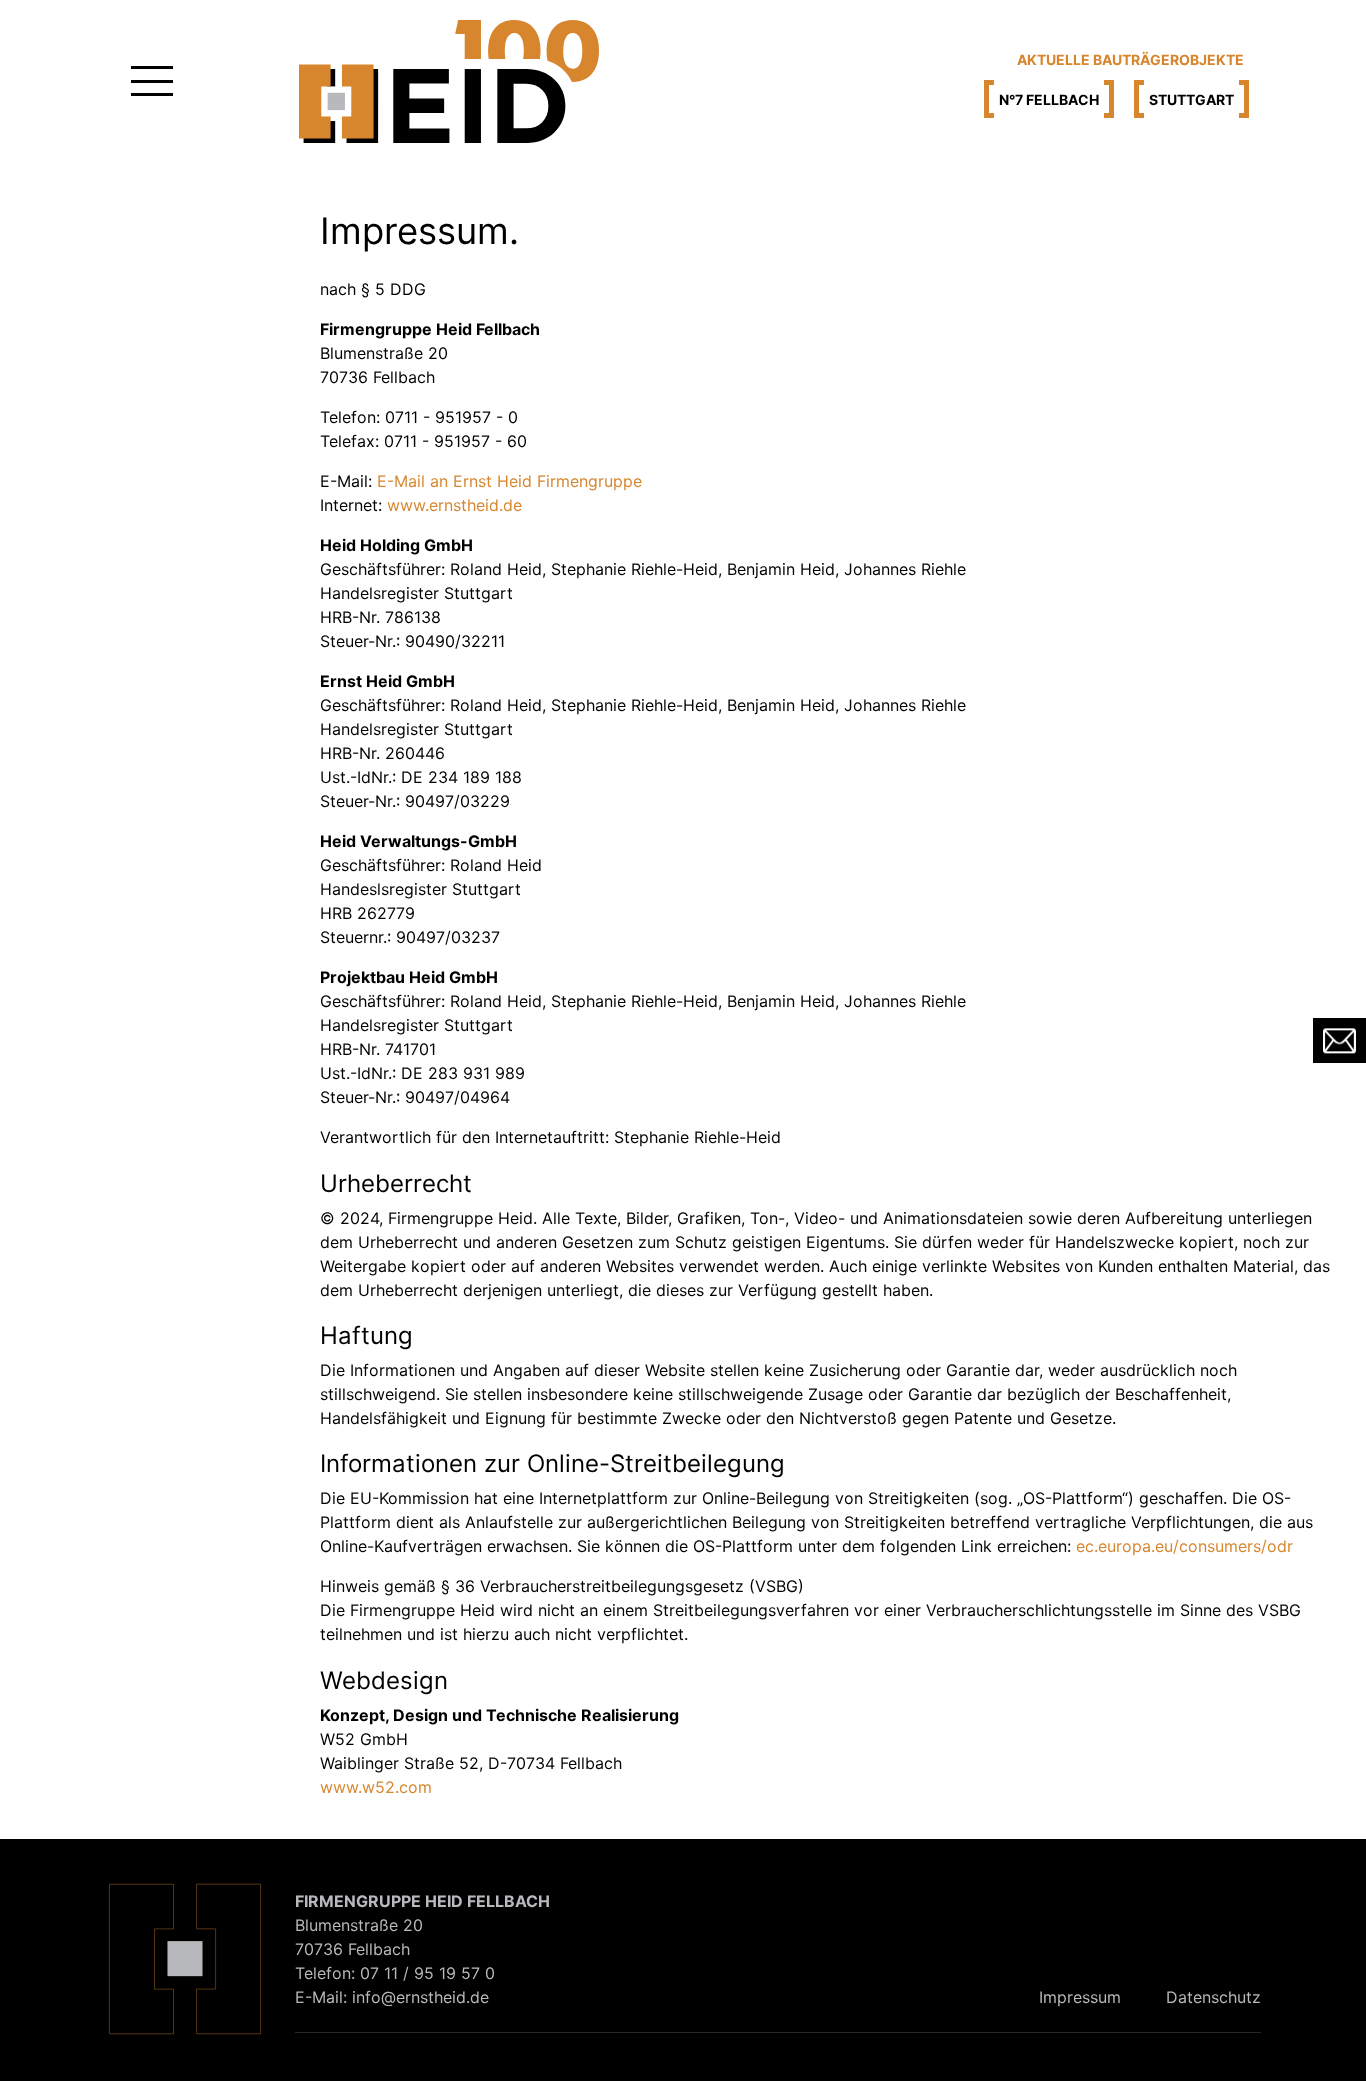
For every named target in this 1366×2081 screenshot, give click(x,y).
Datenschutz (1213, 1997)
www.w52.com (376, 1787)
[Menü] (152, 81)
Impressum (1080, 1997)
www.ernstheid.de (454, 505)
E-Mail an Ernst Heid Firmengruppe (509, 481)
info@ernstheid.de (420, 1997)
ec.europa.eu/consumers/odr (1184, 1546)
